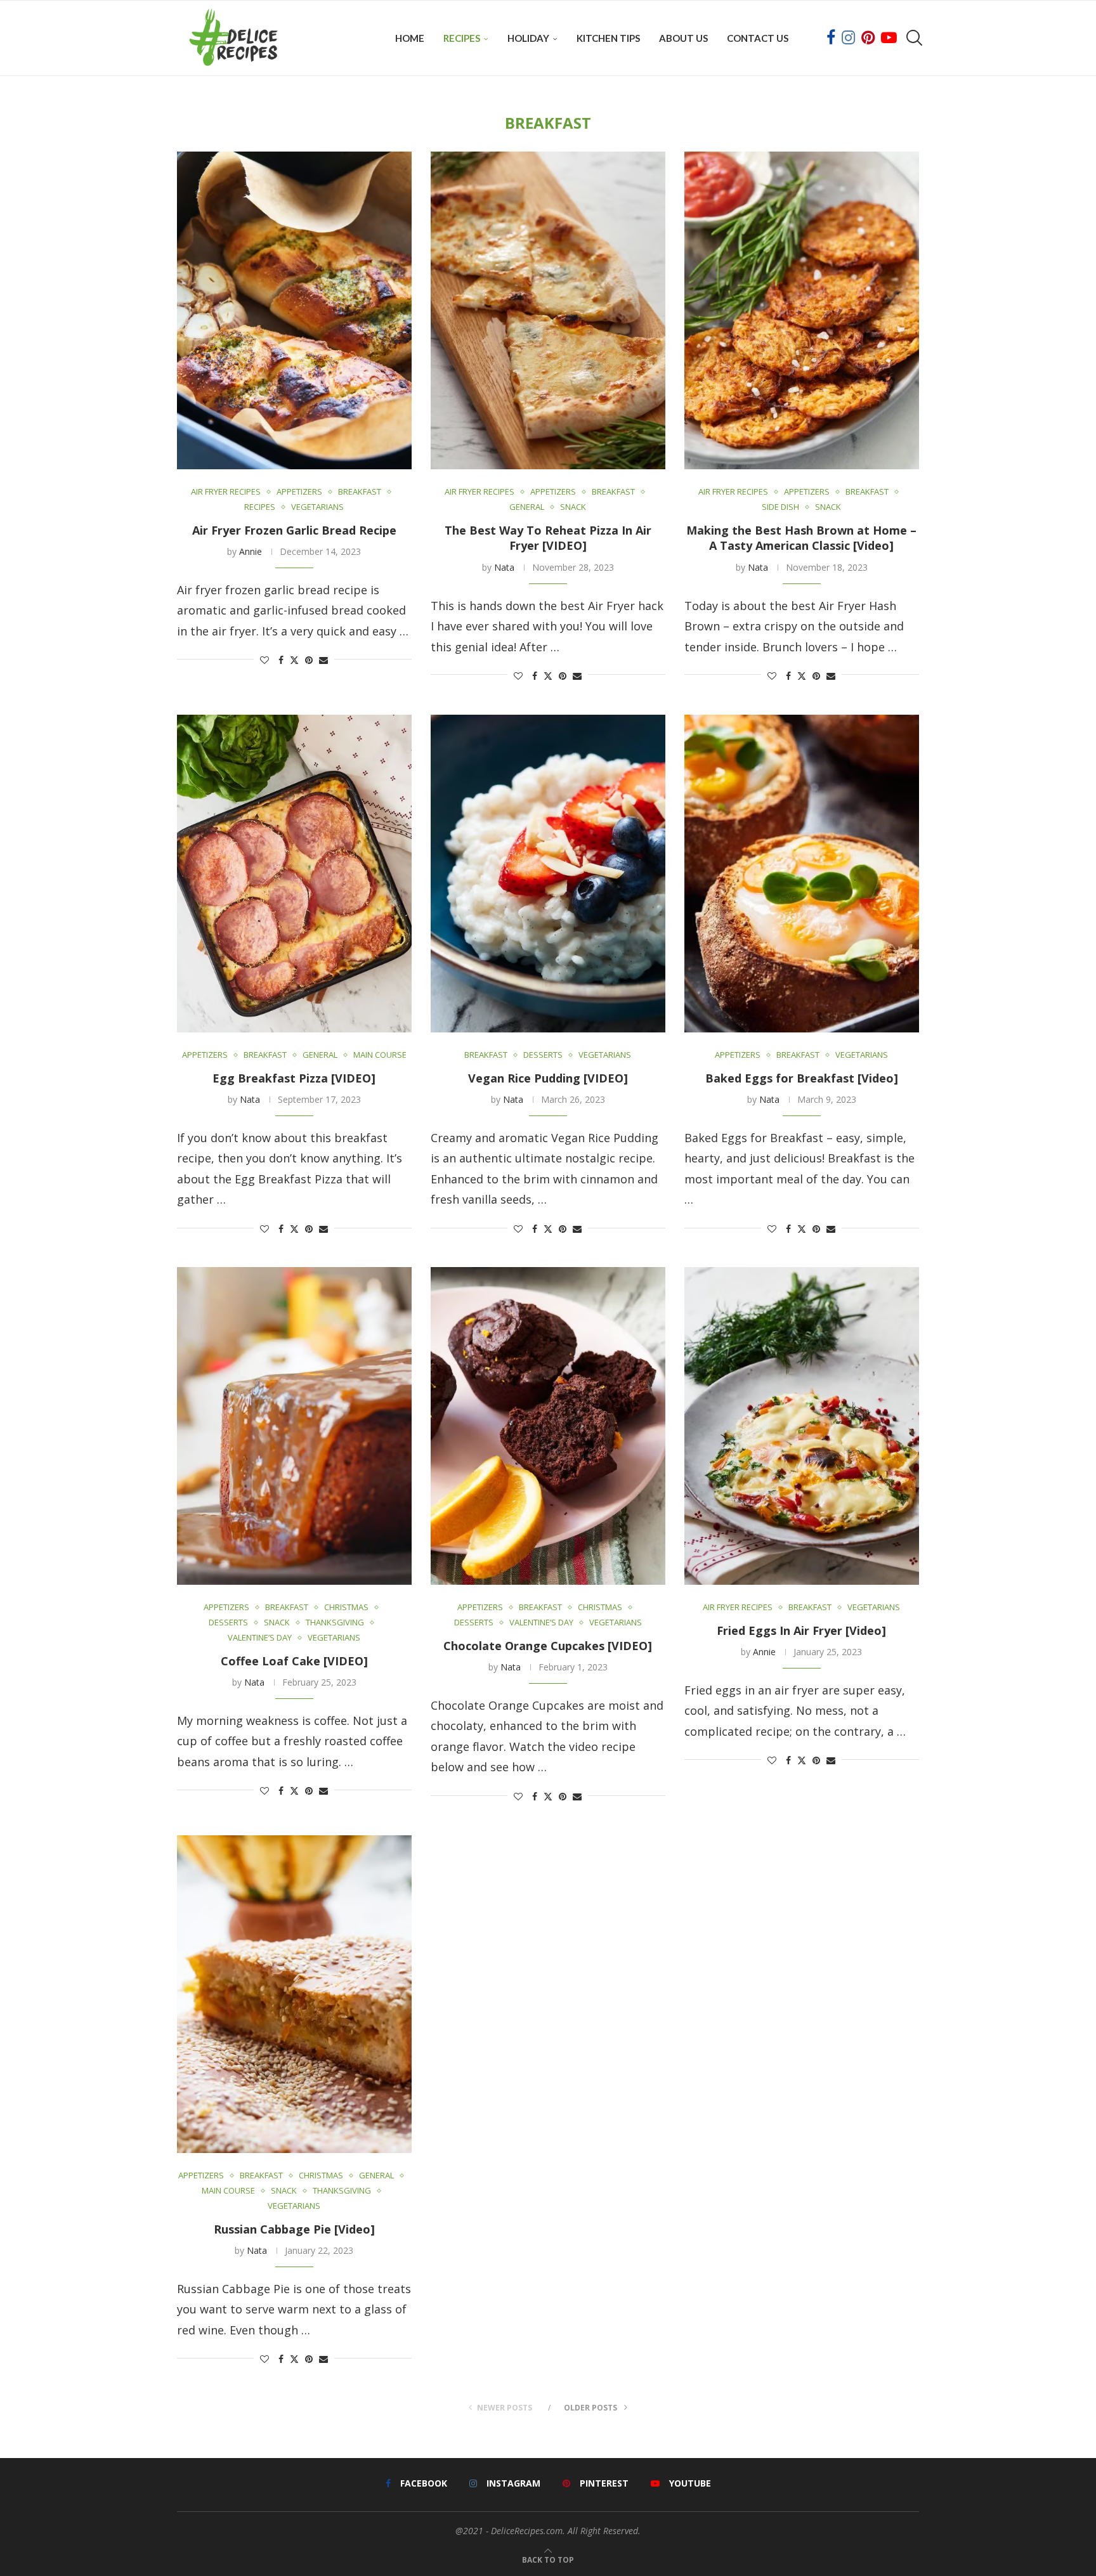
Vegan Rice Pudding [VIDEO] (548, 1077)
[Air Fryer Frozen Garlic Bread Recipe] (294, 310)
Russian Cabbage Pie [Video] (294, 2229)
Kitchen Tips (608, 38)
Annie (251, 551)
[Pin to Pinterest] (309, 660)
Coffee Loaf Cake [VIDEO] (294, 1661)
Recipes (462, 38)
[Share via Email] (323, 660)
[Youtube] (889, 38)
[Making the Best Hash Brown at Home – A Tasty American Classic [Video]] (802, 310)
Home (410, 38)
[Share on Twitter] (294, 660)
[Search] (913, 38)
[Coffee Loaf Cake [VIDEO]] (294, 1426)
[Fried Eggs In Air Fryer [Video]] (802, 1426)
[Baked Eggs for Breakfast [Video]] (802, 874)
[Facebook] (831, 38)
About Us (683, 38)
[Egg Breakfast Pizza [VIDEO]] (294, 874)
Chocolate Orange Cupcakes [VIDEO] (548, 1646)
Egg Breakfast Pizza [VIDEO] (294, 1077)
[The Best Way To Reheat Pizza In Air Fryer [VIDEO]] (548, 310)
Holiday (528, 38)
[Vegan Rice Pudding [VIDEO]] (548, 874)
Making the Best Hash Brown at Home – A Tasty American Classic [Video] (801, 538)
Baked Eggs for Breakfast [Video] (802, 1077)
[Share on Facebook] (281, 660)
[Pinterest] (868, 38)
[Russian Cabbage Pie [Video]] (294, 1994)
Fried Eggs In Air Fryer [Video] (801, 1630)
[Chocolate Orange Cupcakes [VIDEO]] (548, 1426)
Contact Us (758, 38)
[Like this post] (264, 660)
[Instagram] (848, 38)
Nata (504, 567)
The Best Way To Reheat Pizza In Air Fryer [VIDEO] (548, 538)
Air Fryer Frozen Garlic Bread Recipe (294, 530)
